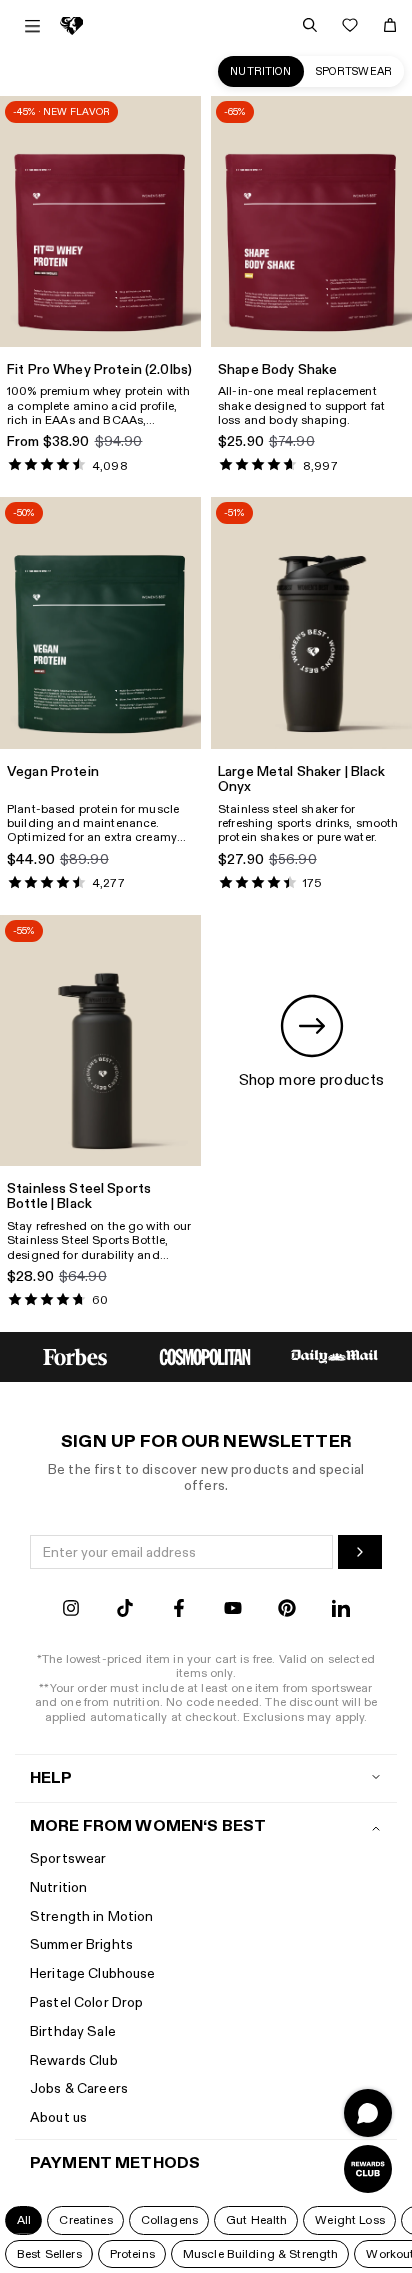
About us (58, 2117)
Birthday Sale (73, 2031)
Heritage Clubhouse (93, 1973)
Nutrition (260, 71)
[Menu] (32, 26)
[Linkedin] (341, 1610)
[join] (360, 1552)
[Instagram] (71, 1610)
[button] (23, 2220)
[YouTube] (233, 1610)
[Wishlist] (350, 25)
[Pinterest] (287, 1610)
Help (51, 1778)
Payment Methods (115, 2163)
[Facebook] (179, 1610)
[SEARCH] (310, 25)
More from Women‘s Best (148, 1826)
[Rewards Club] (368, 2169)
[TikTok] (125, 1610)
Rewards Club (74, 2060)
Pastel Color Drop (86, 2002)
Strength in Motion (92, 1916)
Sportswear (354, 71)
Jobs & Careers (79, 2088)
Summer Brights (81, 1944)
